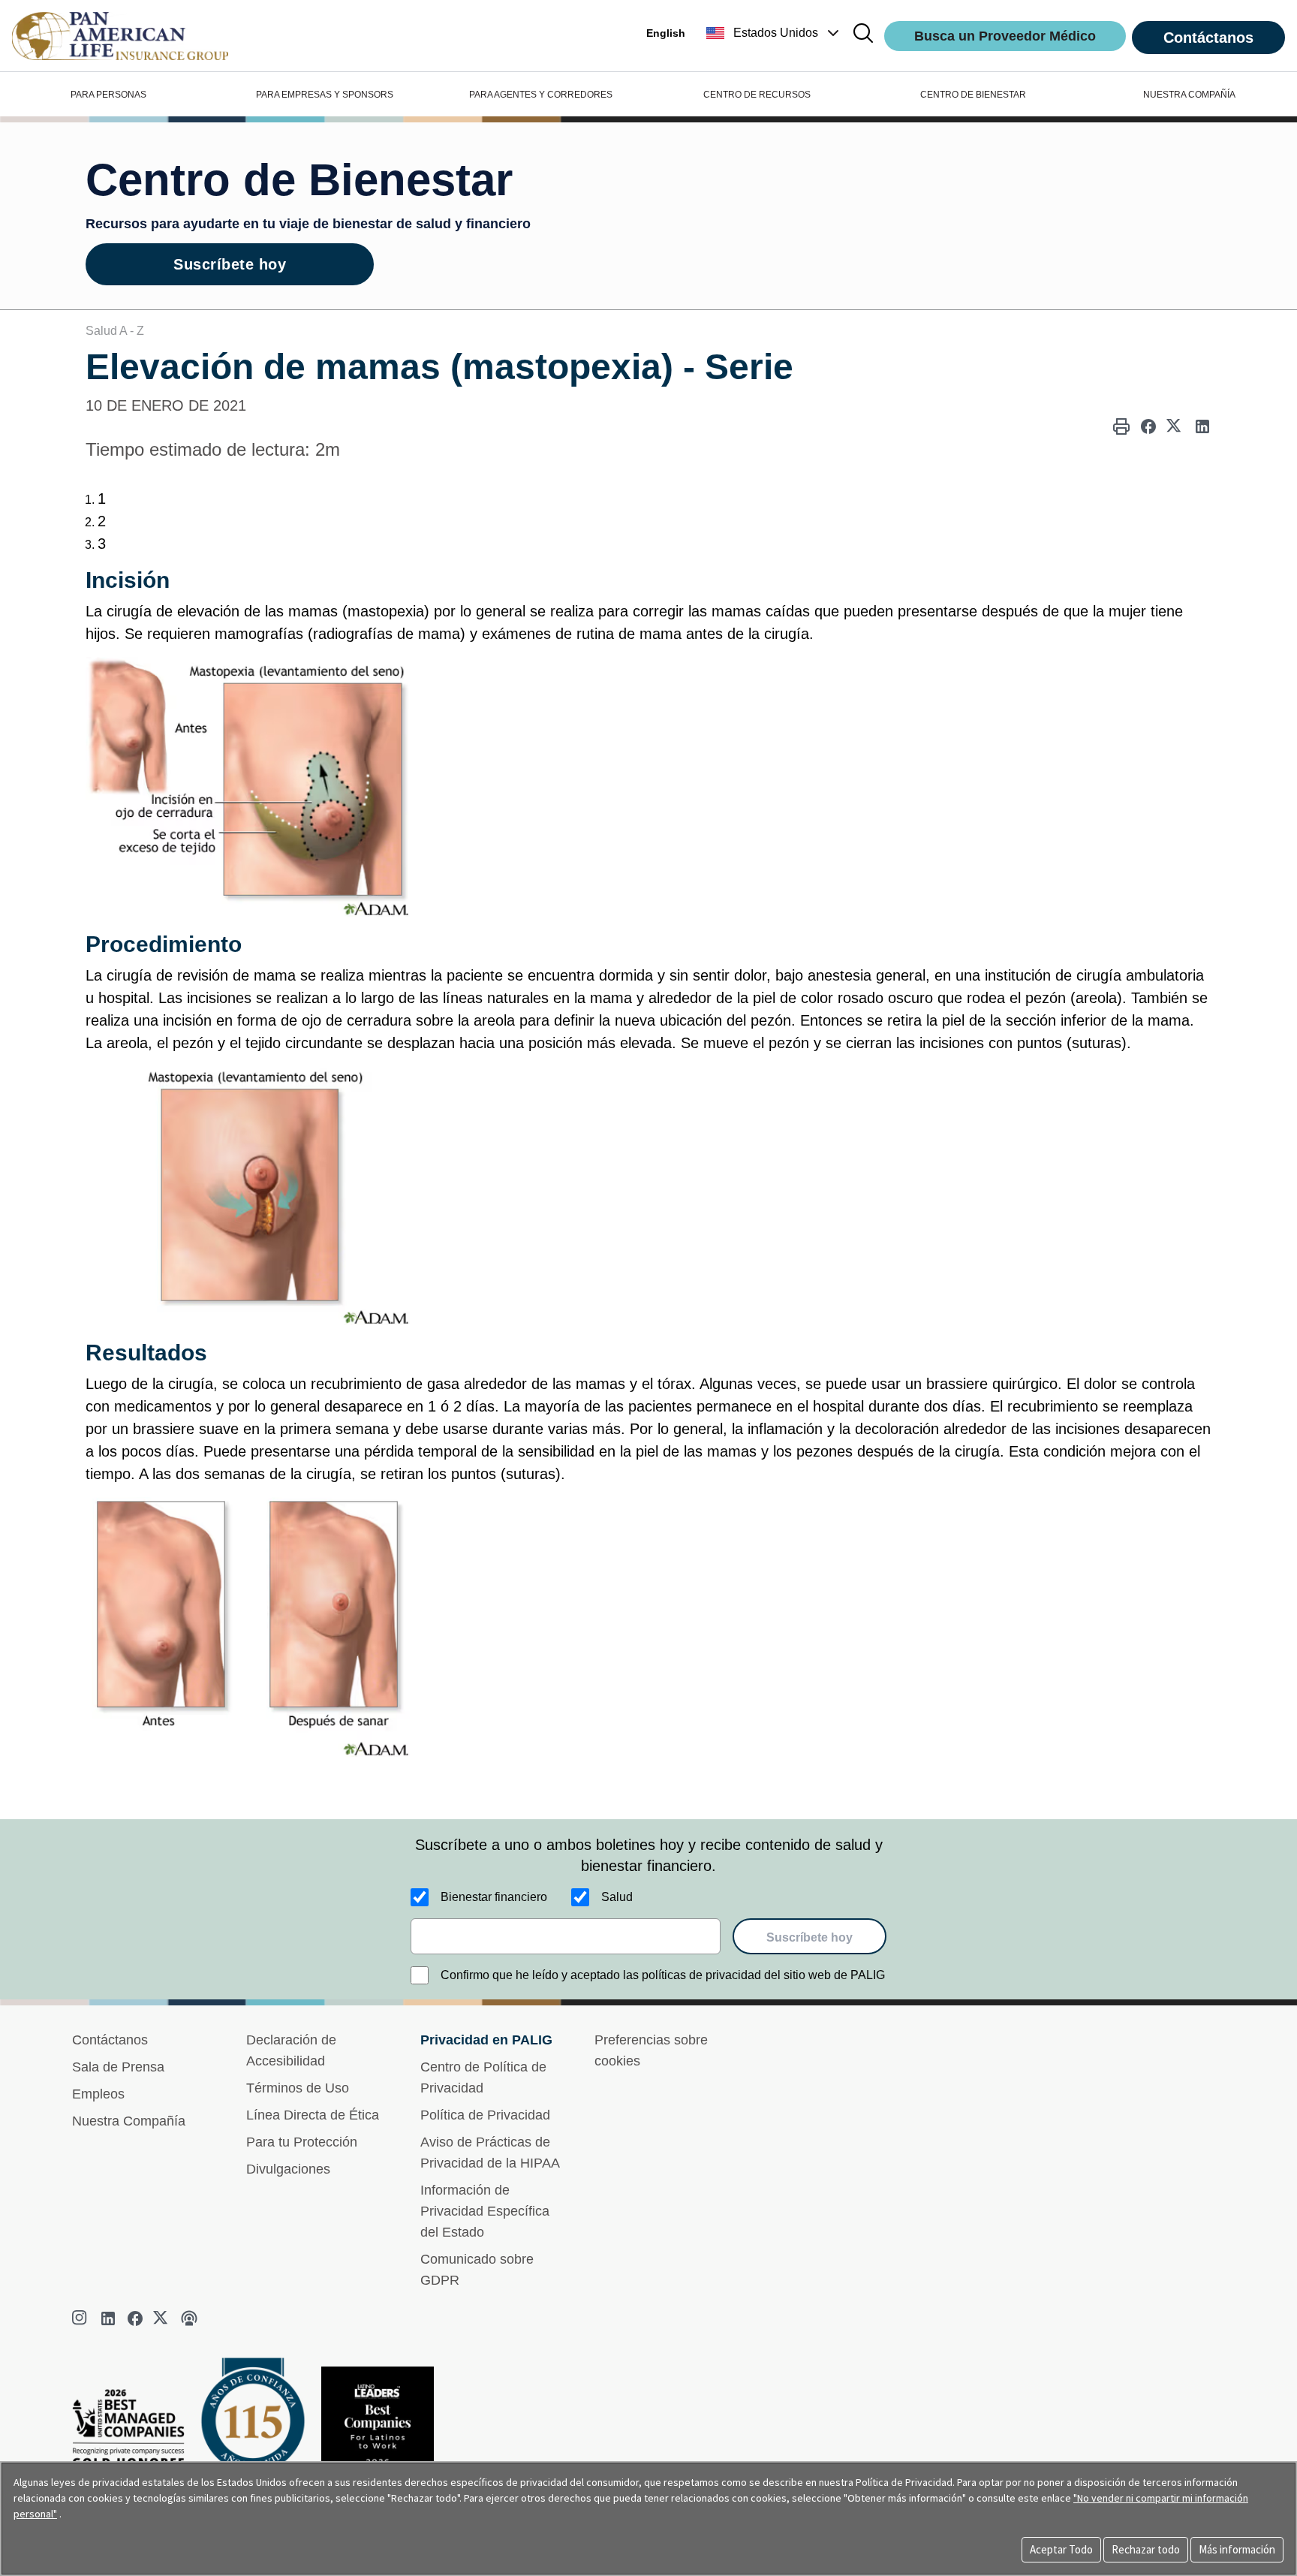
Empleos (98, 2094)
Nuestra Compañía (129, 2121)
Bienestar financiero (494, 1897)
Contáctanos (1208, 38)
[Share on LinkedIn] (1202, 426)
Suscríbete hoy (230, 264)
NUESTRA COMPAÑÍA (1189, 95)
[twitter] (162, 2318)
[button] (774, 33)
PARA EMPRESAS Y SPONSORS (325, 95)
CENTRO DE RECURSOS (757, 95)
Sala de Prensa (118, 2067)
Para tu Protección (302, 2142)
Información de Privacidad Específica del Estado (485, 2211)
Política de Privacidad (485, 2115)
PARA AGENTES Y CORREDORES (541, 95)
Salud (617, 1897)
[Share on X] (1175, 426)
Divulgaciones (288, 2169)
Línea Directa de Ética (313, 2115)
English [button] (666, 33)
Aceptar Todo (1061, 2549)
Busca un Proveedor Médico (1005, 36)
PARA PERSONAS (108, 95)
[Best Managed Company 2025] (134, 2432)
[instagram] (81, 2318)
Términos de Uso (298, 2088)
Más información (1237, 2549)
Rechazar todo (1146, 2549)
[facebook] (135, 2318)
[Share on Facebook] (1148, 426)
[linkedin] (108, 2318)
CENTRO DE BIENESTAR (973, 95)
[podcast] (189, 2318)
